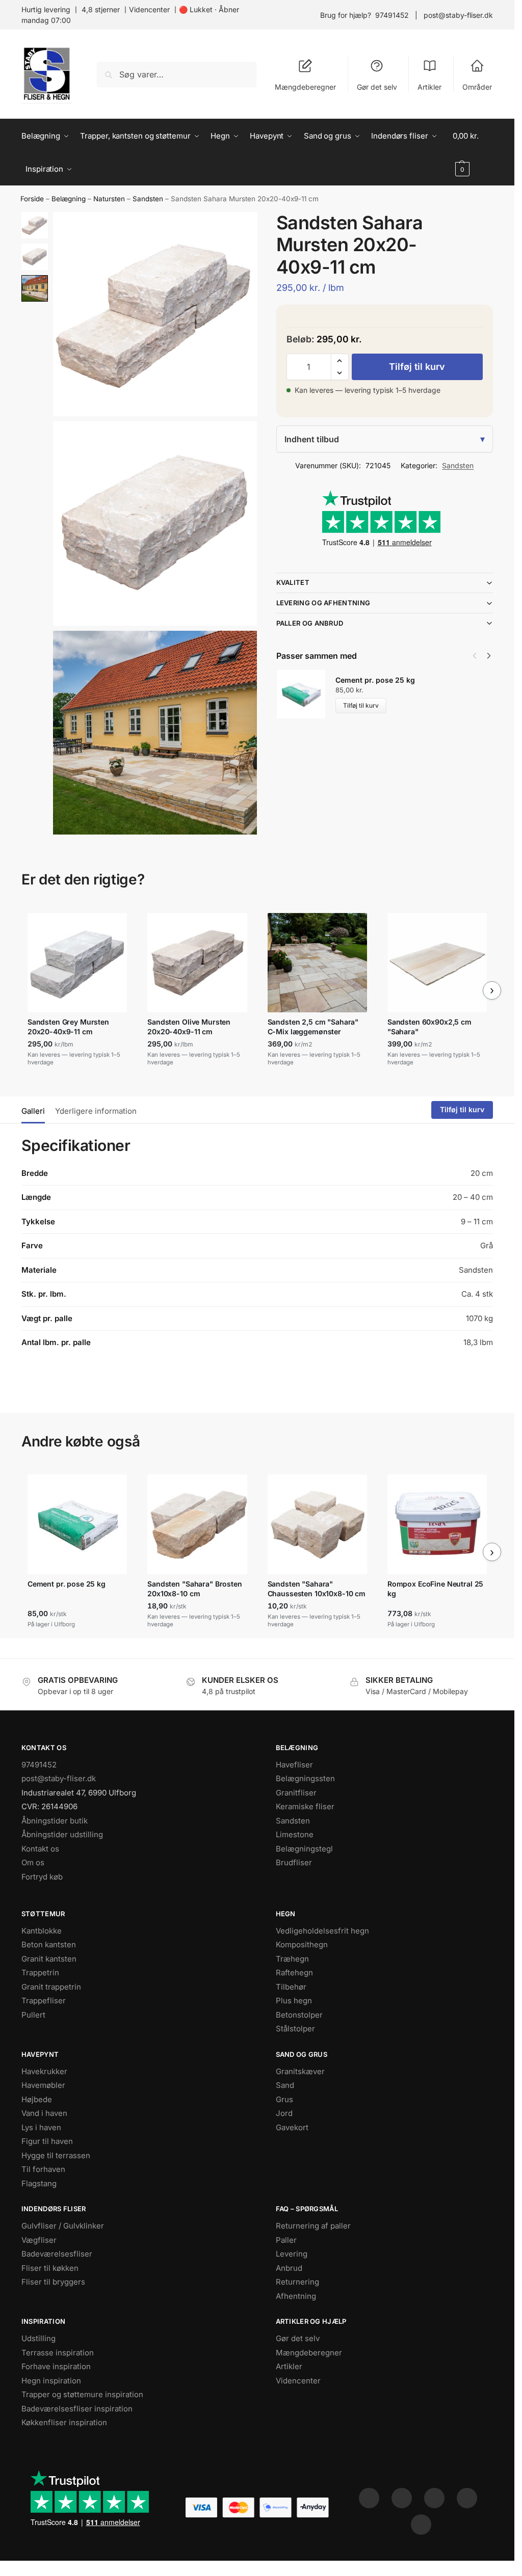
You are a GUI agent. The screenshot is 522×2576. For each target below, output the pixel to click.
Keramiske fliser (305, 1806)
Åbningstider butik (55, 1821)
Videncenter (149, 9)
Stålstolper (295, 2029)
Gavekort (292, 2127)
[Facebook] (369, 2498)
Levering (292, 2254)
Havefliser (294, 1765)
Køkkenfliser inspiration (64, 2422)
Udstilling (38, 2338)
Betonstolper (299, 2015)
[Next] (489, 656)
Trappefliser (44, 2001)
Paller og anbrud (310, 623)
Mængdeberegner (305, 87)
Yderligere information (96, 1111)
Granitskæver (300, 2071)
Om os (33, 1862)
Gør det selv (377, 87)
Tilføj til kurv (417, 367)
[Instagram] (402, 2498)
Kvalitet (293, 582)
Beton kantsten (49, 1944)
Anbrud (289, 2268)
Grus (284, 2099)
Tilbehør (291, 1987)
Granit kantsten (49, 1959)
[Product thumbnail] (306, 694)
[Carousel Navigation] (479, 656)
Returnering (297, 2282)
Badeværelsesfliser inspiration (77, 2409)
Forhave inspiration (56, 2366)
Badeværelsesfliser (57, 2254)
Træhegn (292, 1959)
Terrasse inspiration (58, 2353)
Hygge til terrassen (56, 2155)
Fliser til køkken (50, 2268)
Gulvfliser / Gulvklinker (63, 2226)
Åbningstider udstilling (62, 1834)
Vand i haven (44, 2113)
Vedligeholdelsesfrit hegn (322, 1931)
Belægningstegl (304, 1849)
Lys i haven (41, 2127)
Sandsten (148, 199)
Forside (32, 199)
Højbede (37, 2099)
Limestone (295, 1834)
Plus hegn (294, 2001)
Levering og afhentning (323, 603)
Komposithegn (302, 1944)
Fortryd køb (42, 1877)
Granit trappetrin (51, 1987)
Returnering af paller (313, 2226)
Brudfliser (294, 1862)
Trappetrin (40, 1973)
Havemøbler (43, 2085)
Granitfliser (296, 1793)
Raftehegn (294, 1973)
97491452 (392, 15)
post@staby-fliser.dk (458, 15)
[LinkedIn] (467, 2498)
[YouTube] (421, 2525)
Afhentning (296, 2296)
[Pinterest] (434, 2498)
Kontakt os (40, 1849)
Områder (477, 87)
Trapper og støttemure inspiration (82, 2394)
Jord (284, 2113)
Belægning (69, 199)
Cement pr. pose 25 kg (375, 680)
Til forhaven (43, 2169)
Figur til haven (47, 2141)
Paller (286, 2240)
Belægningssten (305, 1778)
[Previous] (475, 656)
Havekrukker (44, 2071)
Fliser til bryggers (53, 2282)
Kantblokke (42, 1931)
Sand (285, 2085)
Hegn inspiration (51, 2381)
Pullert (33, 2015)
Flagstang (39, 2183)
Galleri (33, 1111)
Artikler (429, 87)
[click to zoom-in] (155, 314)
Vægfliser (39, 2240)
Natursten (109, 199)
